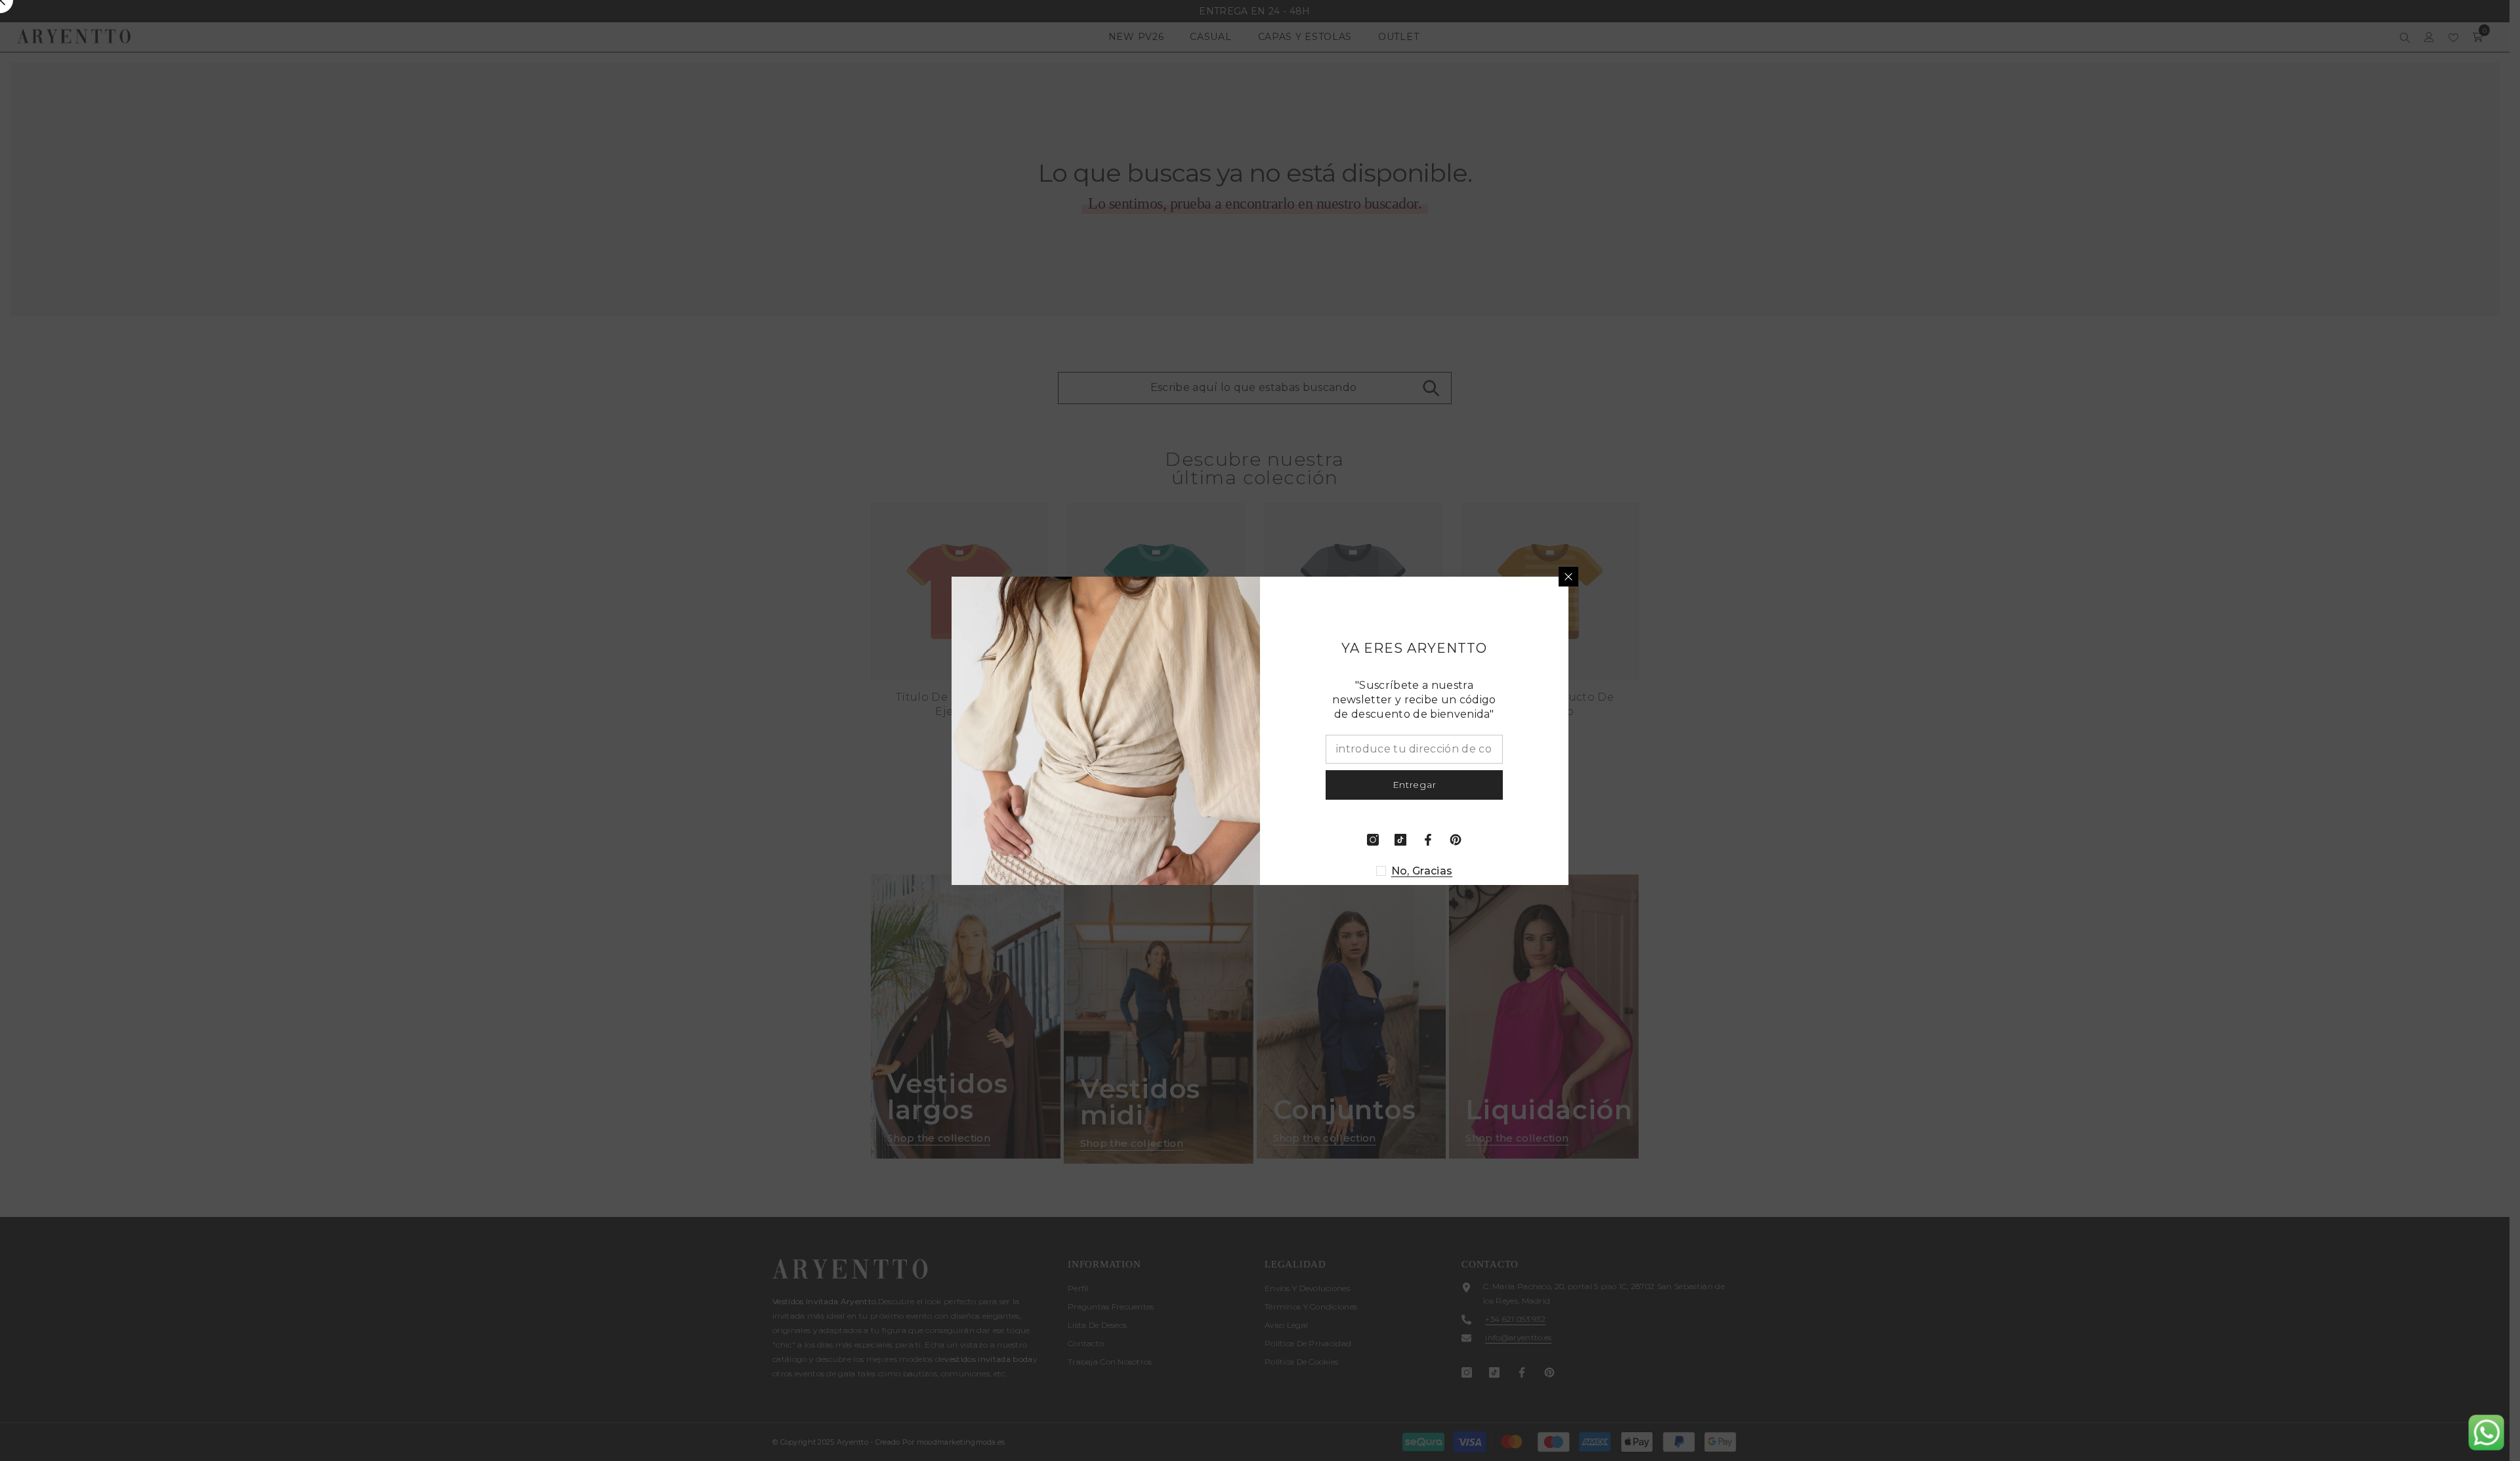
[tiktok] (1400, 840)
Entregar (1415, 785)
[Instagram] (1373, 840)
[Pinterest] (1456, 840)
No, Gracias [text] (1422, 871)
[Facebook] (1428, 840)
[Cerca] (1568, 577)
